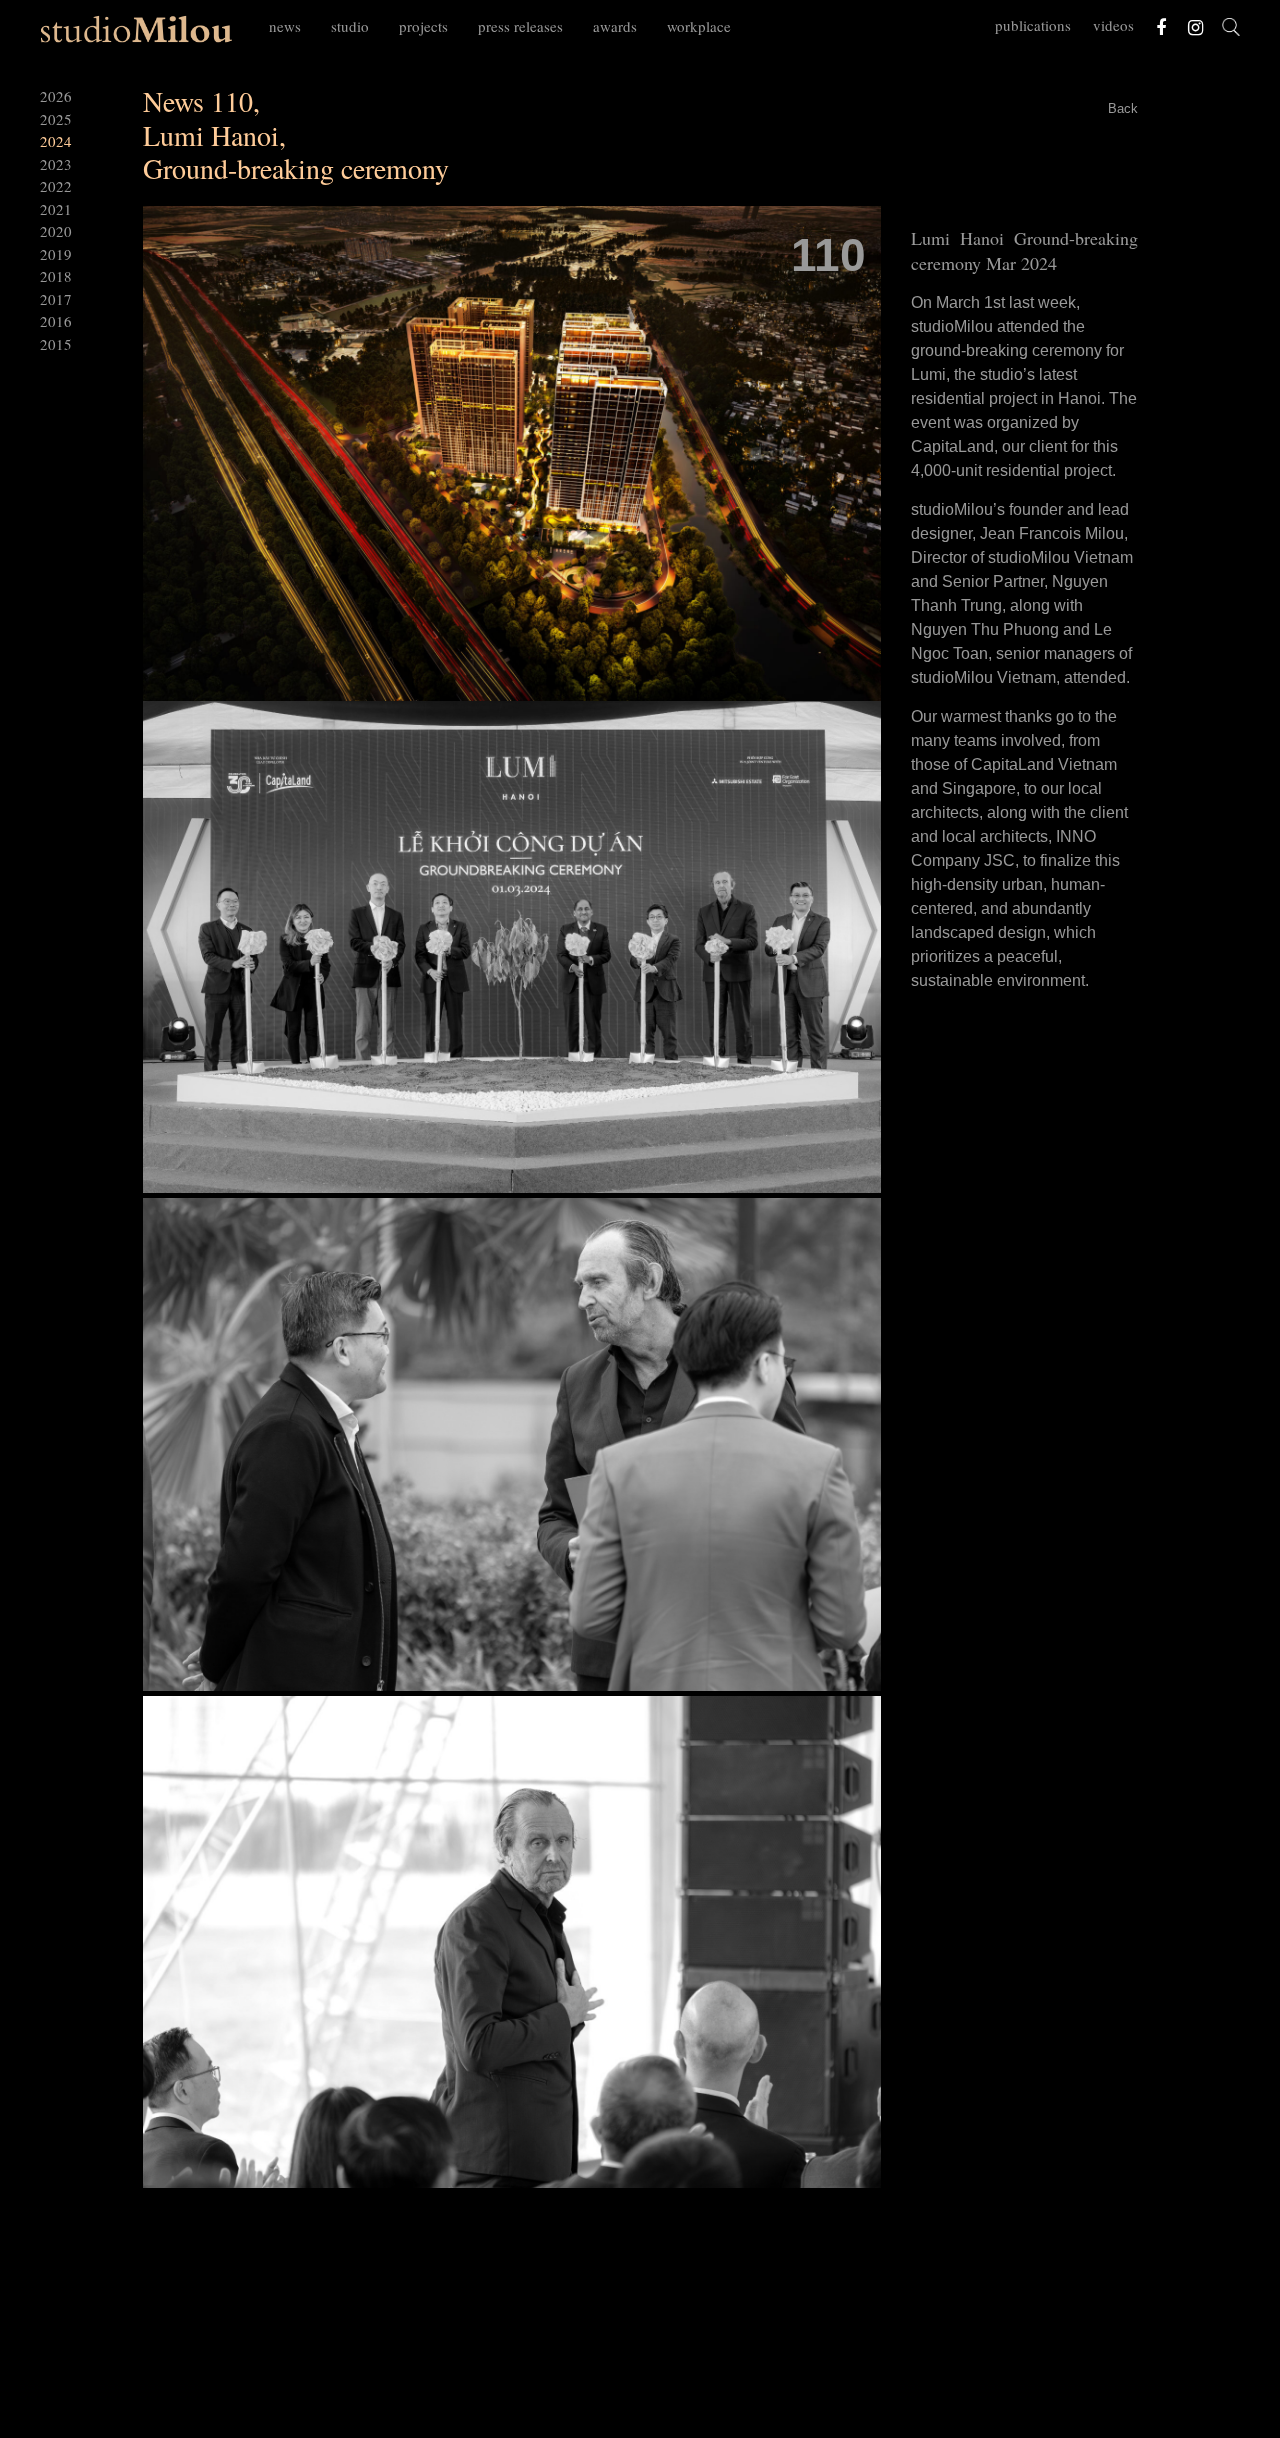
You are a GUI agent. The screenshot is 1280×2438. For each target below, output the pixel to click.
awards (615, 26)
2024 (56, 141)
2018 (56, 276)
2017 (56, 299)
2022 (56, 186)
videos (1113, 25)
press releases (520, 26)
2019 (56, 254)
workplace (699, 26)
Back (1123, 108)
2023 (56, 164)
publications (1033, 25)
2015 (56, 344)
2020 (56, 231)
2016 (56, 321)
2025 (56, 119)
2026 (56, 96)
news (285, 26)
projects (423, 26)
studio (350, 26)
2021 (56, 209)
